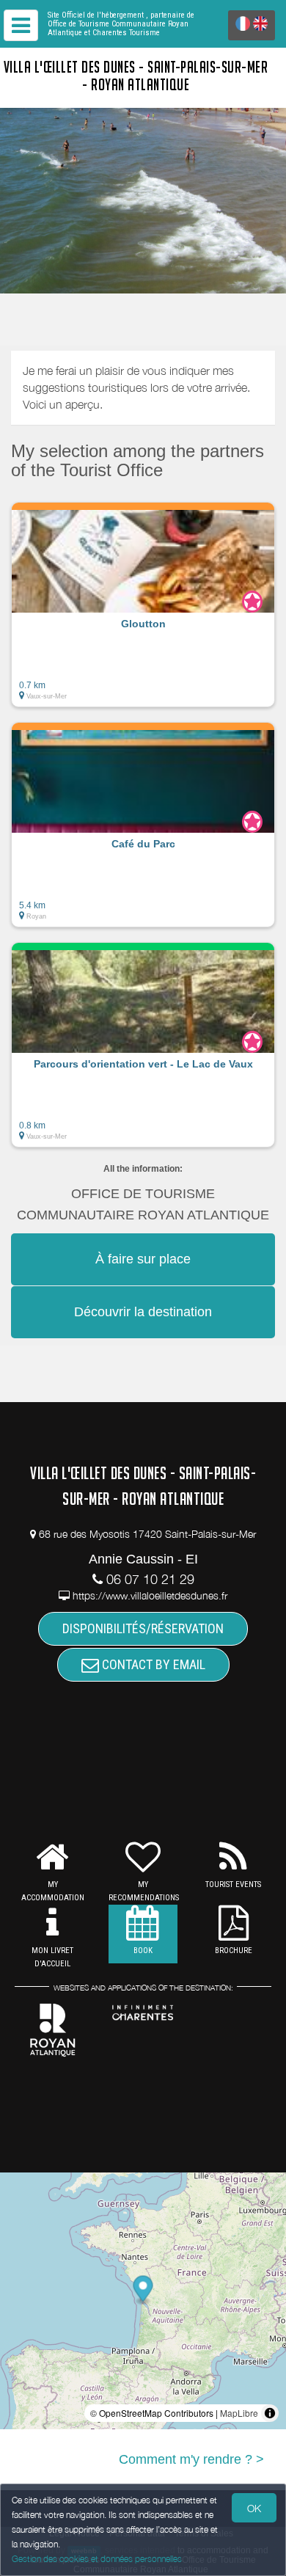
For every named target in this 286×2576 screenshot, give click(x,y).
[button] (143, 605)
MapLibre (239, 2413)
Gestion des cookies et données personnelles (97, 2559)
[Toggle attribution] (270, 2413)
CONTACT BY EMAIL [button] (152, 1664)
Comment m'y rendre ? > (191, 2459)
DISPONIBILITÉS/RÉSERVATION (143, 1628)
